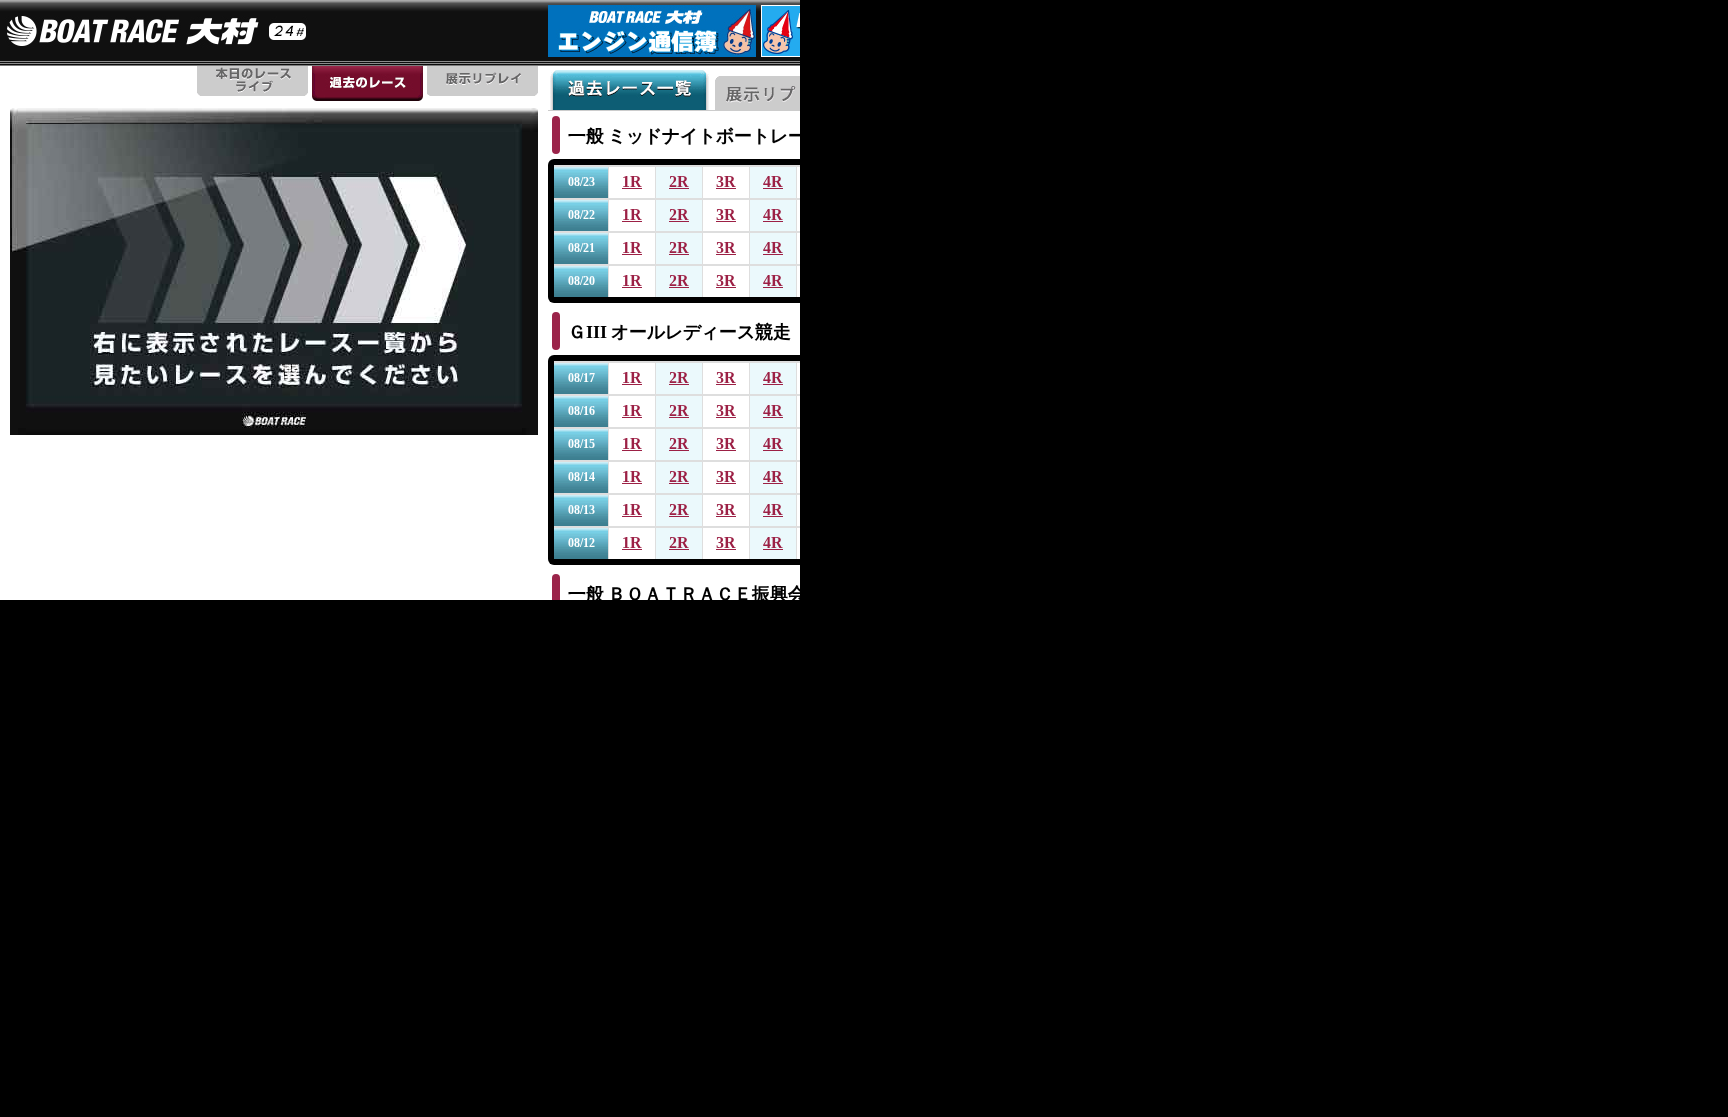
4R (773, 181)
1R (632, 181)
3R (726, 181)
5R (820, 181)
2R (679, 181)
